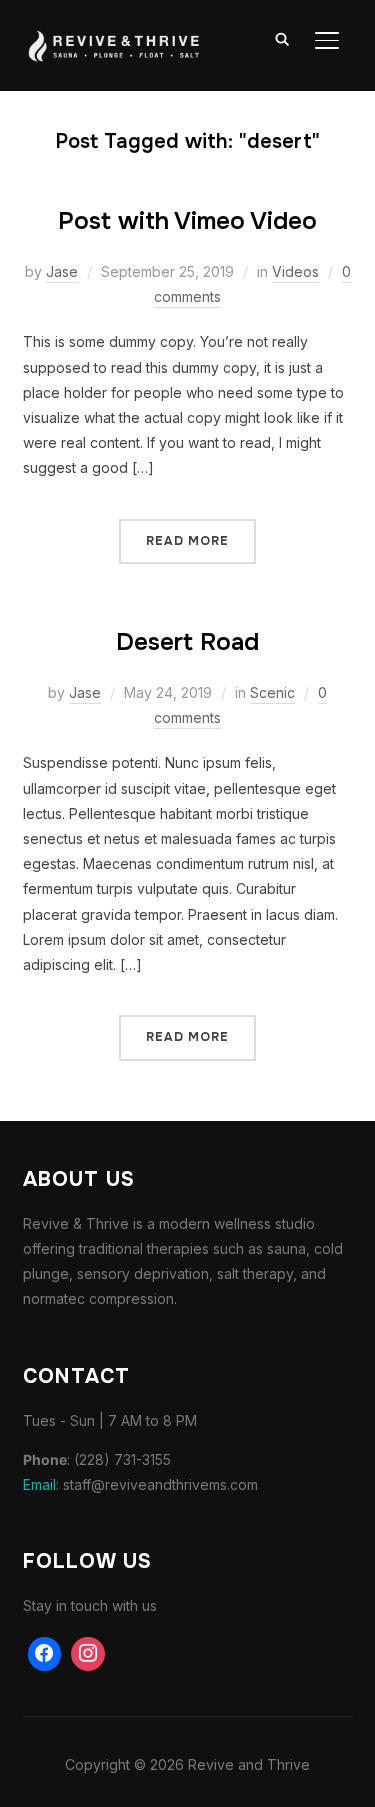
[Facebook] (45, 1654)
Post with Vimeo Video (187, 221)
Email (39, 1484)
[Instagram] (88, 1654)
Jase (62, 271)
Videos (295, 271)
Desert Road (187, 642)
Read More (187, 541)
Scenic (272, 692)
